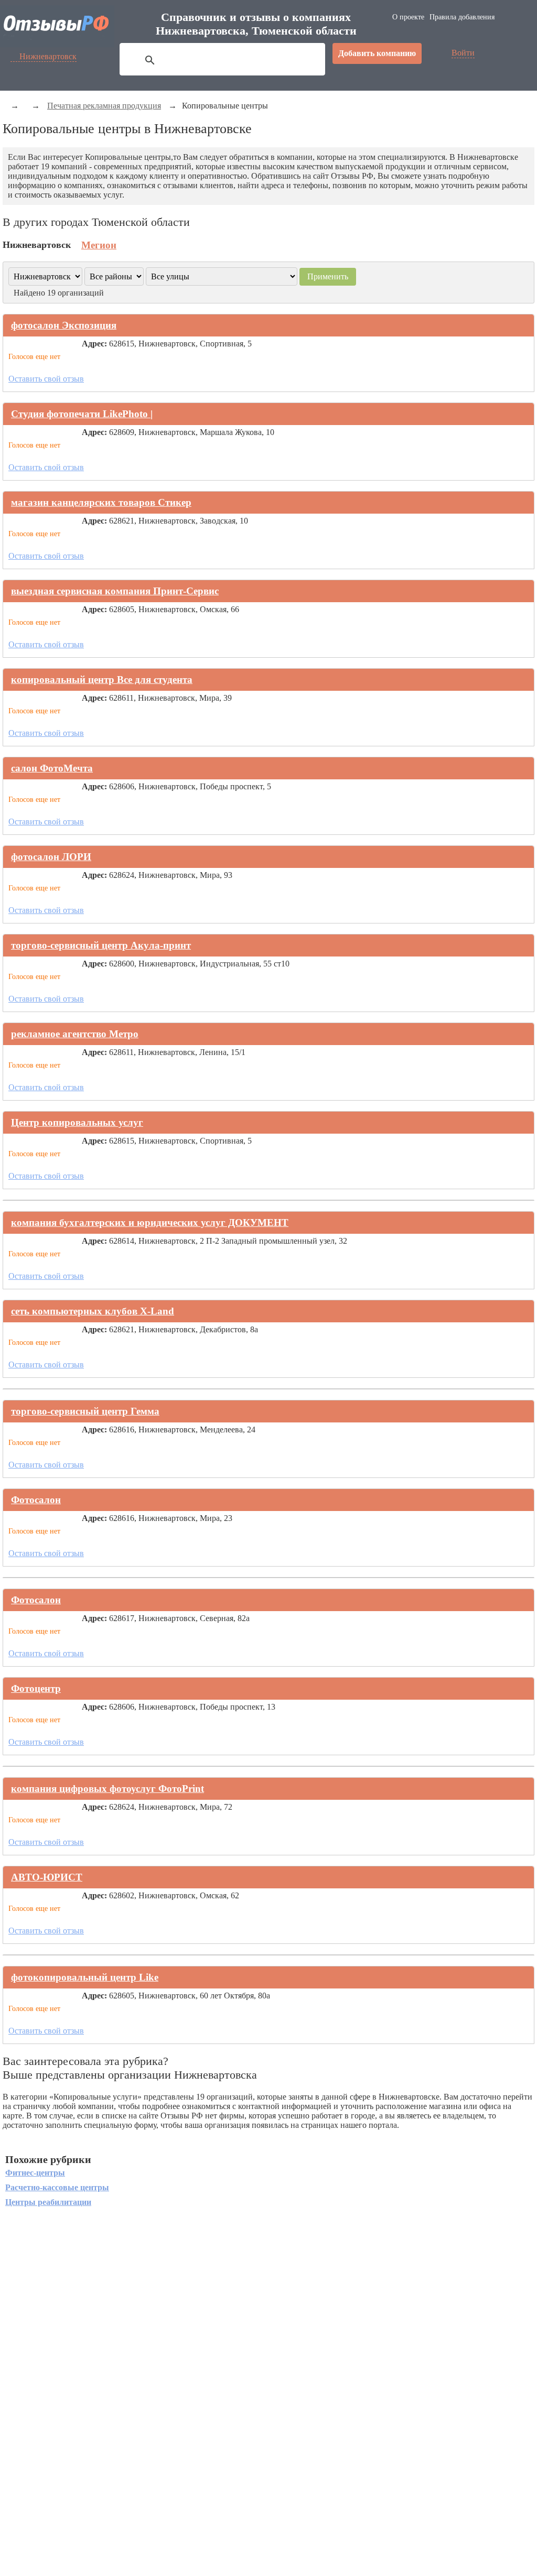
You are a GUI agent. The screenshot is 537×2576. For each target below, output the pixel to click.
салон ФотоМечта (52, 768)
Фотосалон (36, 1500)
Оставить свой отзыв (46, 379)
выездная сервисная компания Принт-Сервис (115, 591)
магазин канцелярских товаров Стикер (101, 502)
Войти (463, 53)
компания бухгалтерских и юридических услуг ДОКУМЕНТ (150, 1222)
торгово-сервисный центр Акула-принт (101, 945)
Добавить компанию (377, 53)
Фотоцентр (36, 1688)
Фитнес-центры (35, 2173)
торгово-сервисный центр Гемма (85, 1411)
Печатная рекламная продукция (104, 106)
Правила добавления (462, 17)
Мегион (99, 245)
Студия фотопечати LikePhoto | (82, 414)
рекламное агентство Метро (75, 1034)
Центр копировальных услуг (77, 1122)
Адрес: (94, 344)
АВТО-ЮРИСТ (47, 1877)
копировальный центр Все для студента (102, 680)
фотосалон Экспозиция (64, 325)
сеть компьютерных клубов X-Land (93, 1311)
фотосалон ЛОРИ (51, 857)
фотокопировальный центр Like (85, 1977)
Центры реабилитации (48, 2202)
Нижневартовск (48, 56)
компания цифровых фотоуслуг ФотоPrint (108, 1789)
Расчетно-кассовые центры (57, 2187)
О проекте (408, 17)
